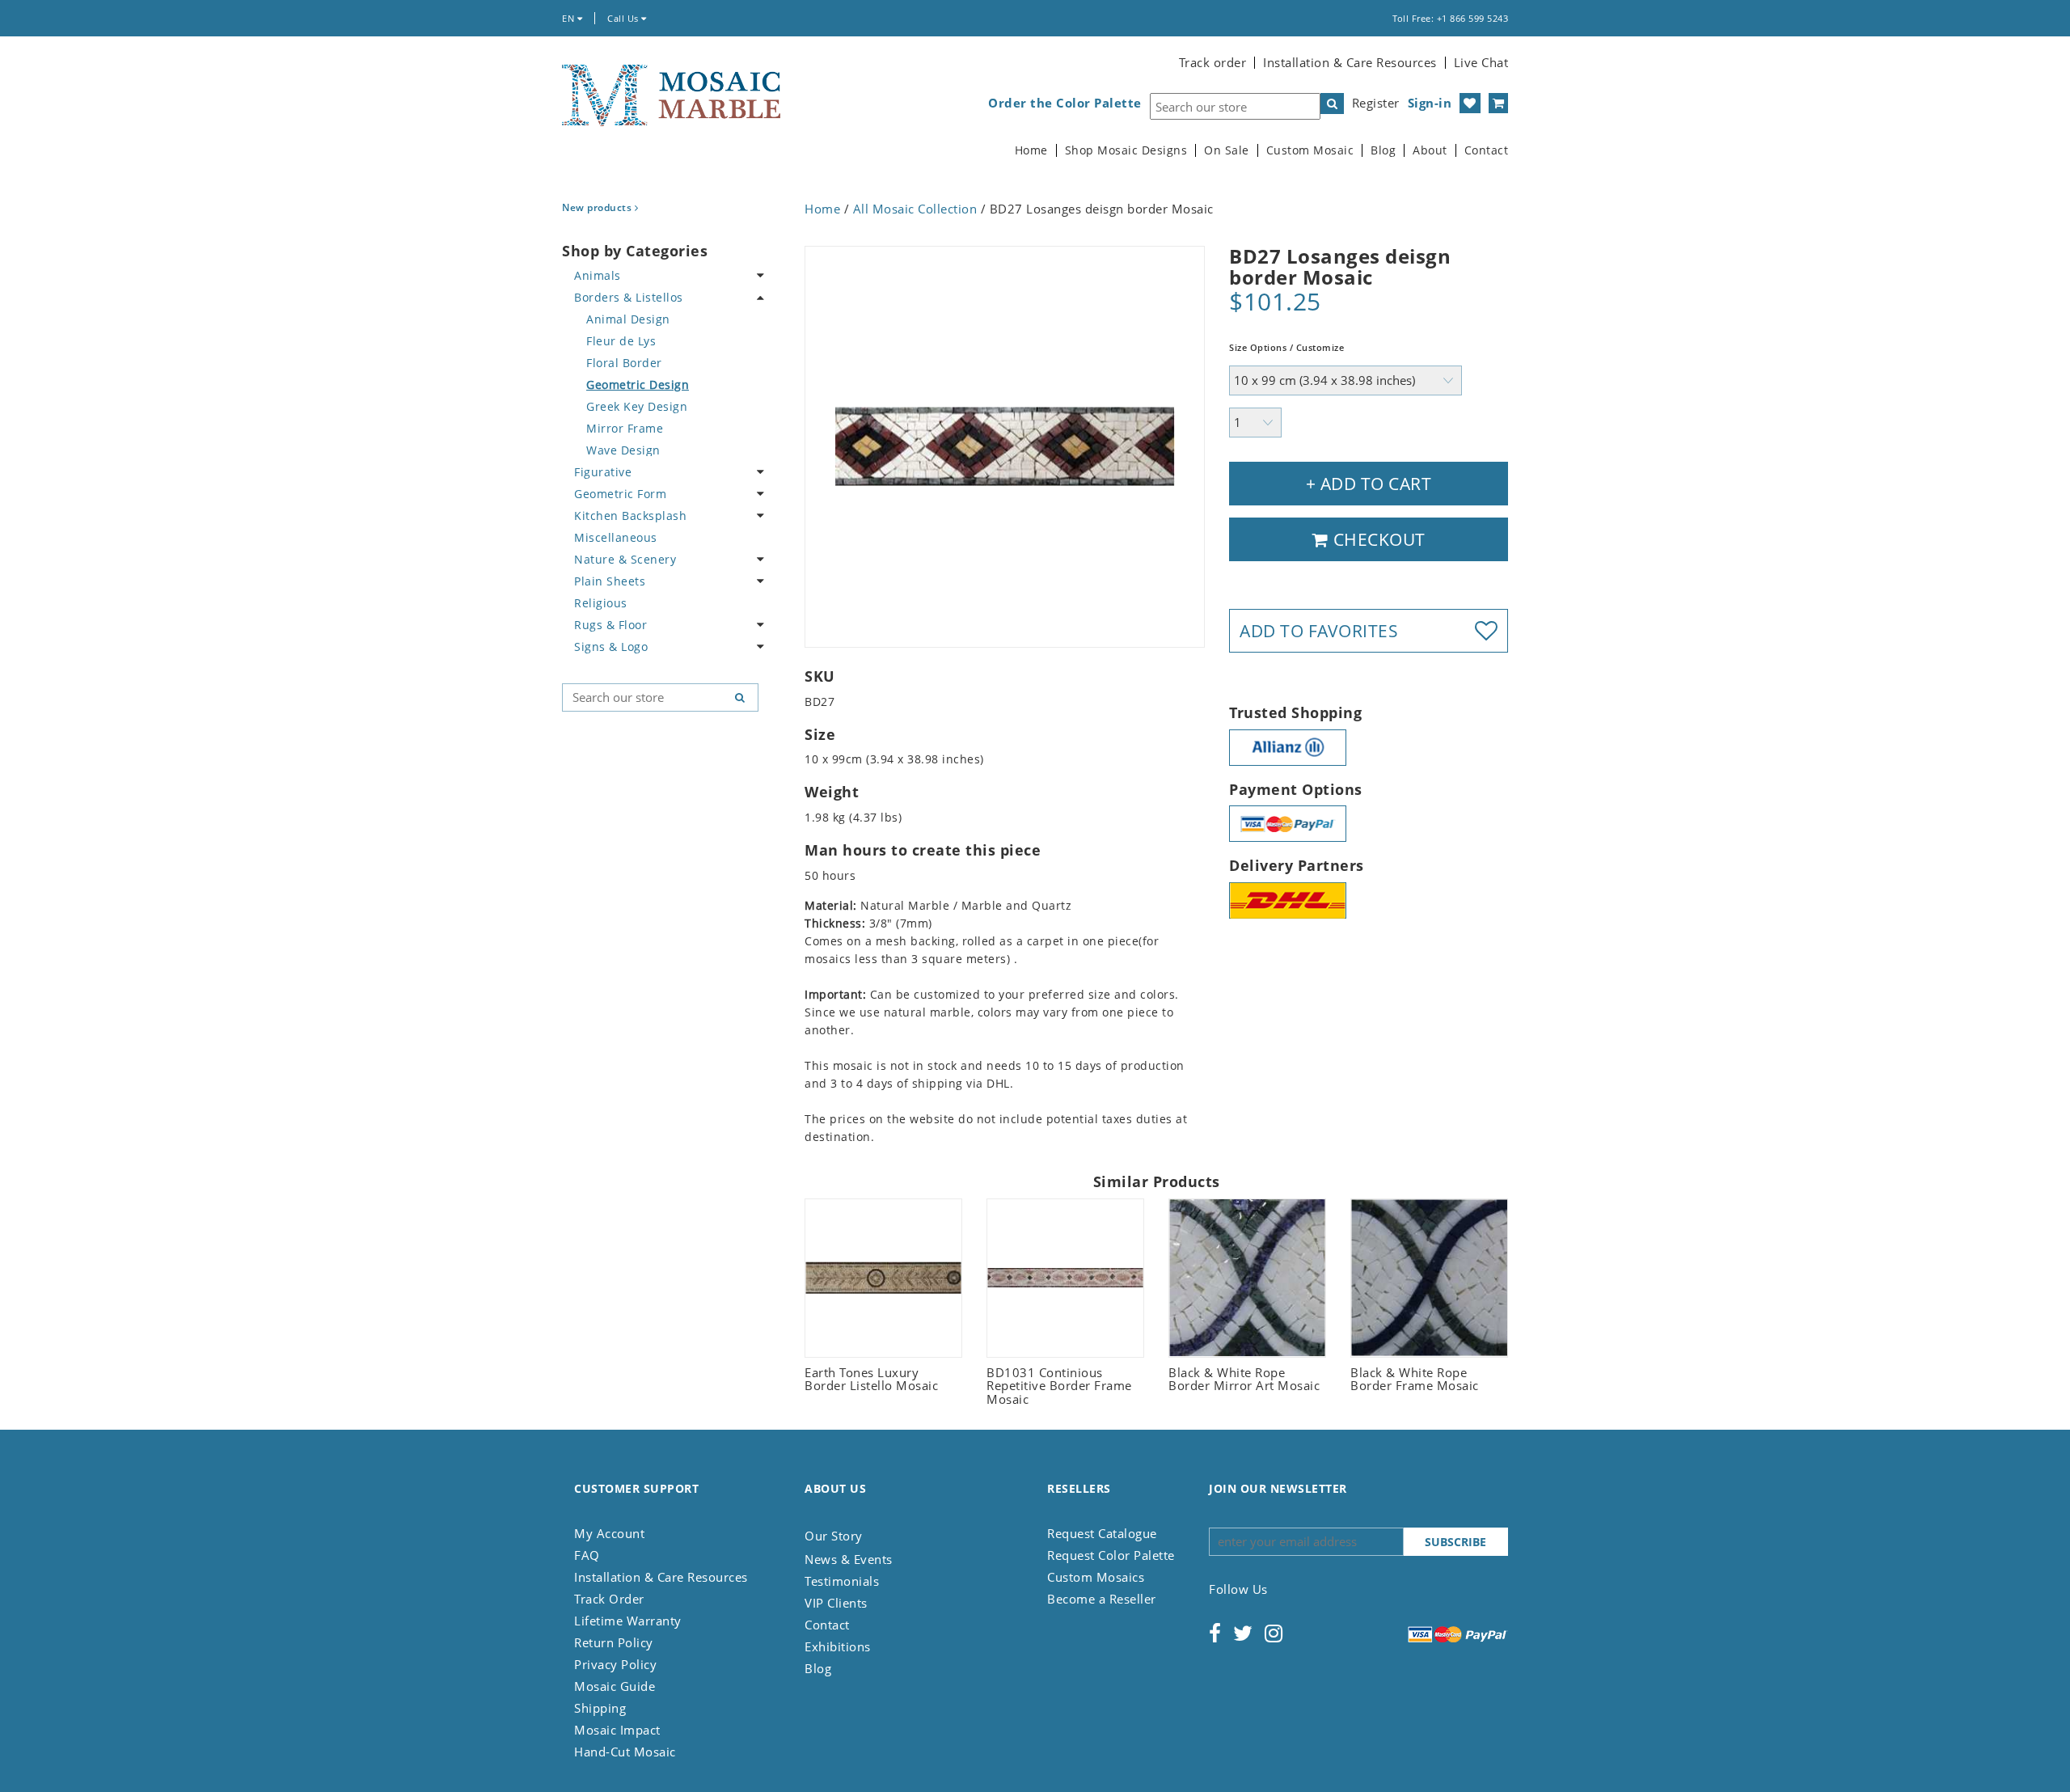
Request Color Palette (1111, 1555)
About (1430, 150)
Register (1376, 103)
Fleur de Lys (621, 341)
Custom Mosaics (1096, 1577)
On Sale (1227, 150)
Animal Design (628, 319)
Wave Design (623, 450)
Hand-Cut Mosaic (625, 1752)
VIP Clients (836, 1603)
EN (570, 18)
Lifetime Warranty (628, 1621)
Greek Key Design (637, 406)
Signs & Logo (611, 647)
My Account (609, 1533)
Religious (601, 603)
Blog (1383, 150)
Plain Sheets (610, 581)
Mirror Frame (625, 428)
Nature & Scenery (625, 559)
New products (598, 207)
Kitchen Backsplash (630, 516)
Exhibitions (838, 1646)
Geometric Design (638, 385)
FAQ (587, 1555)
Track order (1213, 62)
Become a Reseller (1102, 1599)
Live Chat (1481, 62)
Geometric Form (620, 494)
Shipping (600, 1708)
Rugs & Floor (610, 625)
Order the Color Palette (1065, 103)
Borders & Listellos (629, 297)
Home (1031, 150)
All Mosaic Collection (915, 209)
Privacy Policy (615, 1664)
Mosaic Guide (615, 1686)
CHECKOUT (1377, 539)
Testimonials (842, 1581)
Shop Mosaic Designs (1126, 150)
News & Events (849, 1559)
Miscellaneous (616, 537)
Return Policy (614, 1642)
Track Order (609, 1599)
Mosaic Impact (617, 1730)
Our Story (834, 1536)
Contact (1487, 150)
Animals (598, 275)
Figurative (603, 472)
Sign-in (1430, 103)
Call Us (624, 18)
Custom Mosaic (1310, 150)
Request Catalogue (1102, 1533)
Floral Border (624, 363)
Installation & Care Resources (1350, 62)
